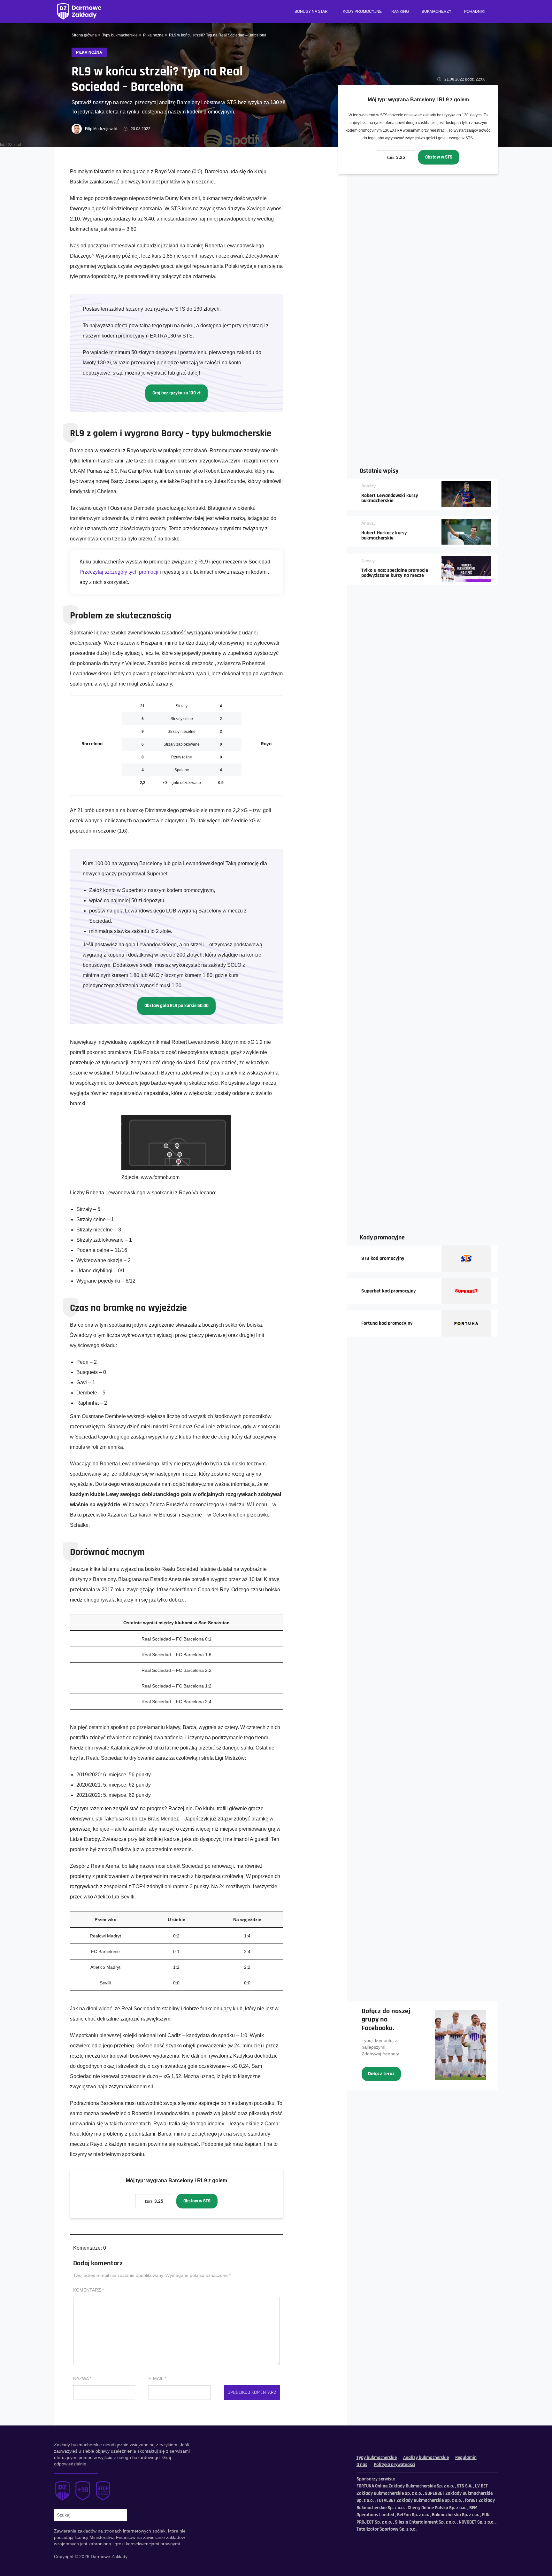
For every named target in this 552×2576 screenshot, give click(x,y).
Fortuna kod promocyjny (387, 1323)
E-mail (157, 2378)
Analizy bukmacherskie (426, 2458)
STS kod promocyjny (383, 1259)
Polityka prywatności (395, 2465)
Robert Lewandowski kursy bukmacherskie (390, 498)
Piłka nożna (153, 35)
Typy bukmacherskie (120, 35)
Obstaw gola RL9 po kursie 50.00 (176, 1006)
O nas (362, 2465)
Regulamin (466, 2458)
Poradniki (475, 12)
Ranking (400, 12)
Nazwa (82, 2378)
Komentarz (88, 2290)
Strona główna (84, 35)
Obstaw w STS (439, 157)
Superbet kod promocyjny (389, 1291)
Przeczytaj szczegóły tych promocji (119, 572)
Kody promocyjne (362, 12)
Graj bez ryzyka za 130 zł (176, 393)
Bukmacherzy (437, 12)
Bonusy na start (312, 12)
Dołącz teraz (381, 2074)
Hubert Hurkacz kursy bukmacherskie (384, 536)
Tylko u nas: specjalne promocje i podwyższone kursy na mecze (396, 573)
